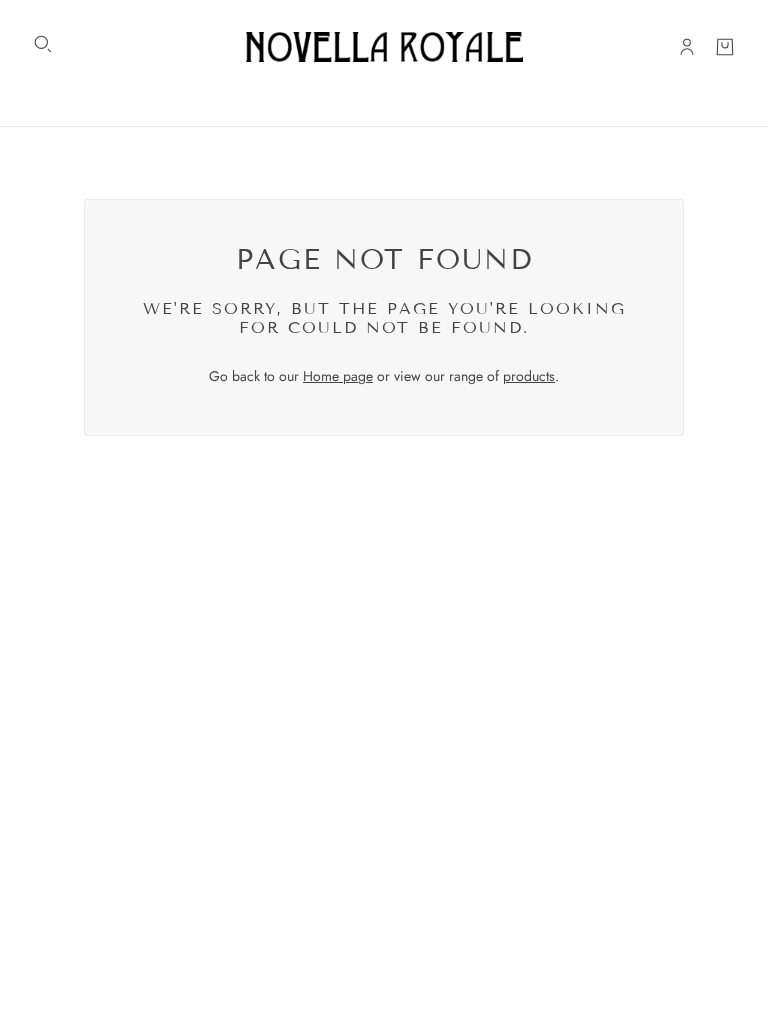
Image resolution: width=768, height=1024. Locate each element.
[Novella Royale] (384, 47)
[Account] (687, 47)
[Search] (43, 44)
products (529, 376)
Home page (338, 376)
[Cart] (725, 47)
